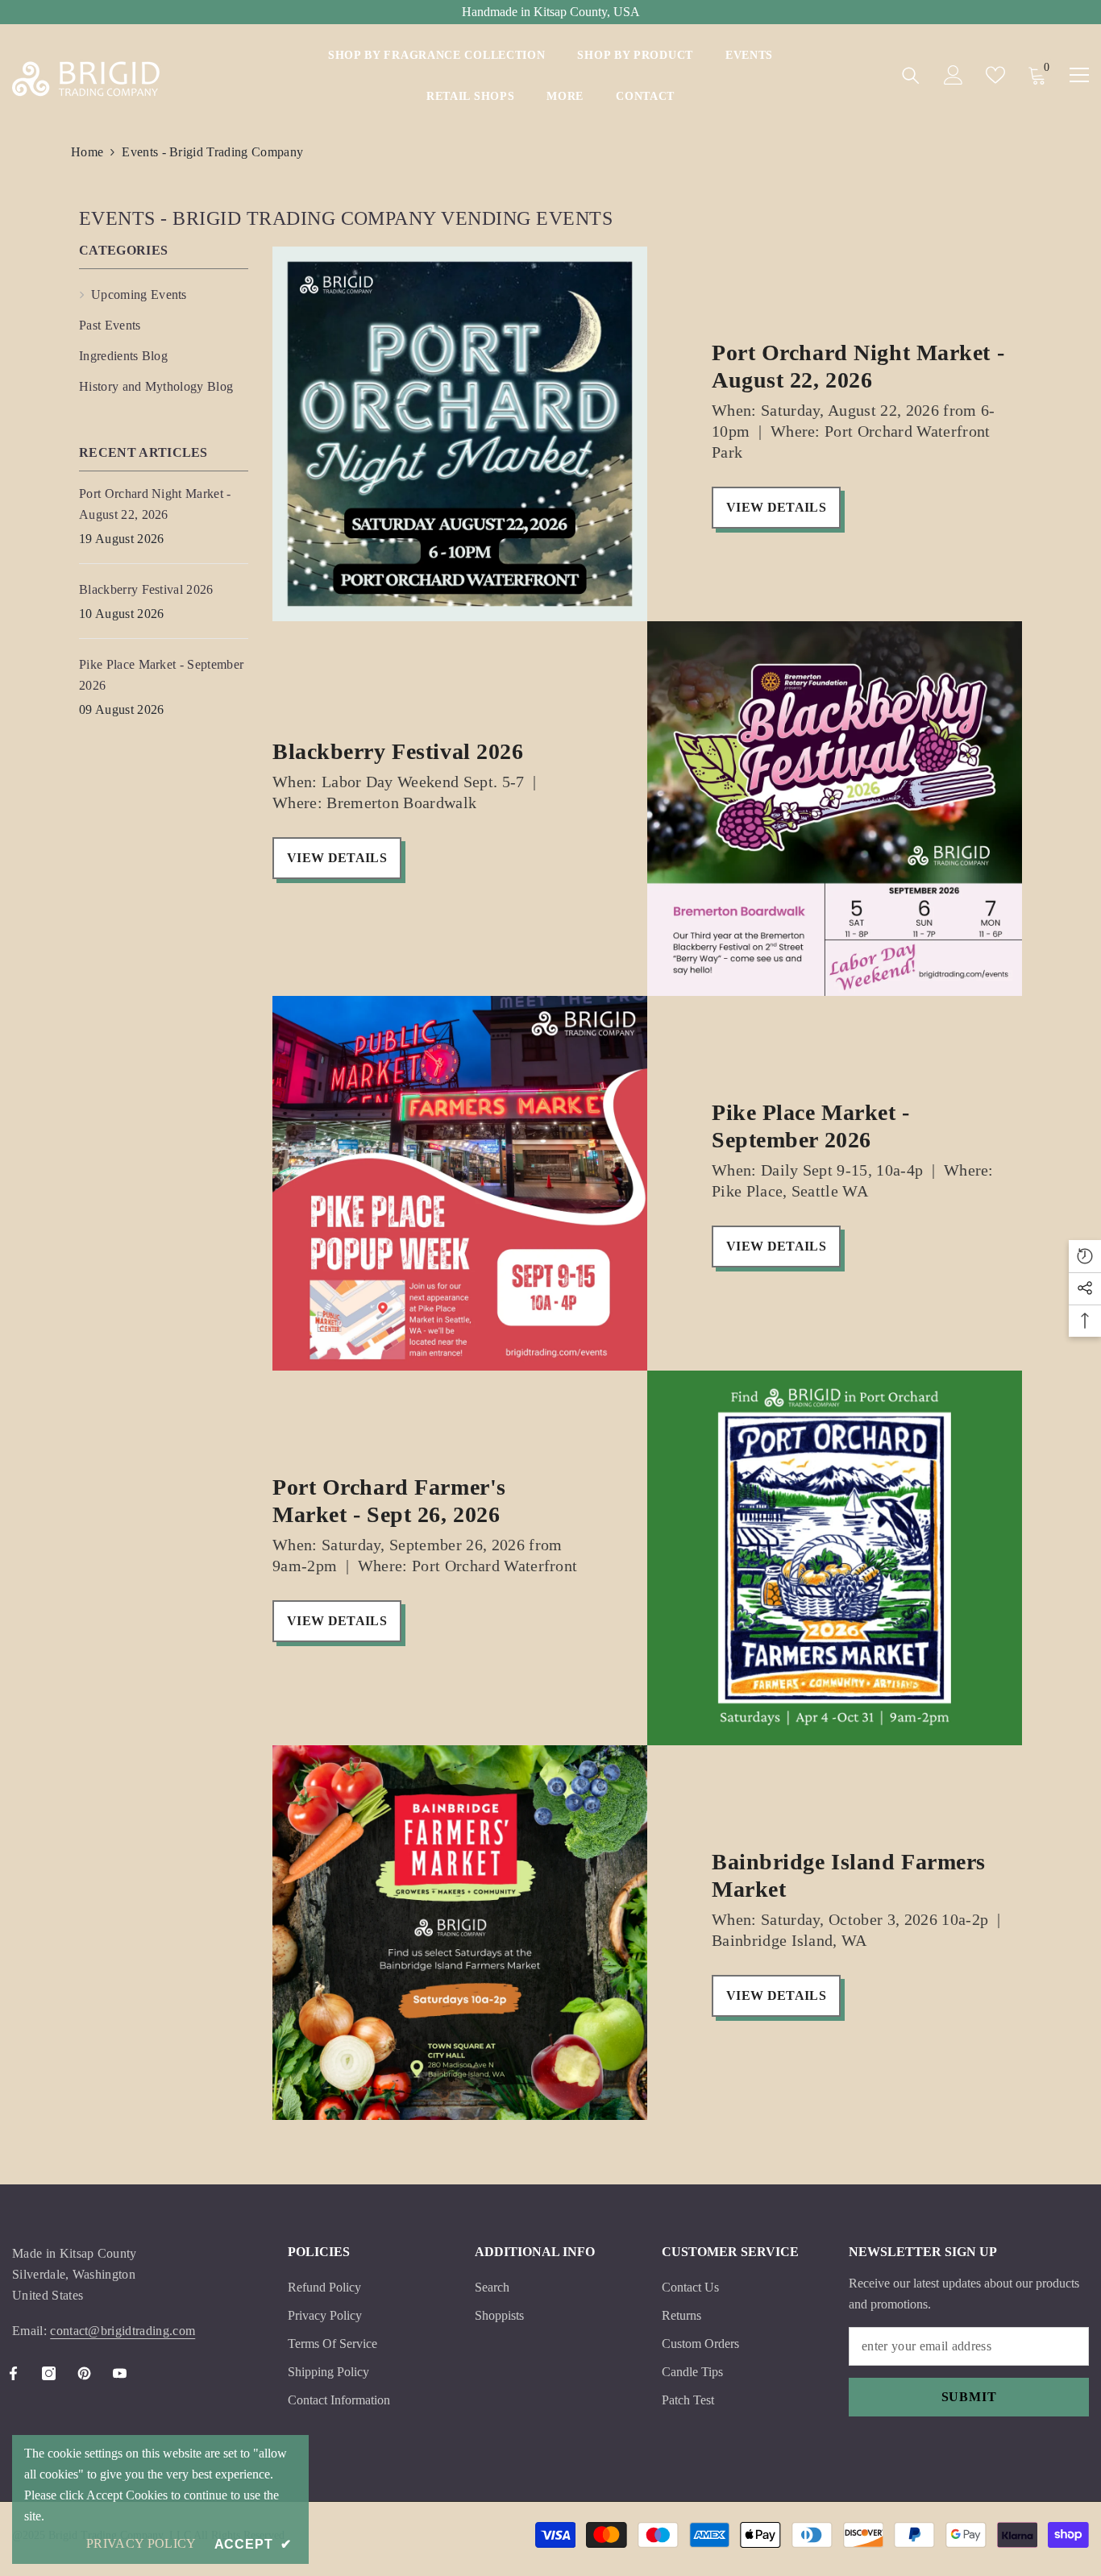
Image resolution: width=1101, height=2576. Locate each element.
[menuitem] (164, 295)
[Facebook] (13, 2373)
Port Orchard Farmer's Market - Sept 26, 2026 (389, 1501)
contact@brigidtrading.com (123, 2331)
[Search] (911, 75)
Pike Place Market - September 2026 (811, 1126)
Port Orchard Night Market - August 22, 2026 (858, 366)
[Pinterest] (84, 2373)
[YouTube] (120, 2373)
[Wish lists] (995, 75)
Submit (969, 2397)
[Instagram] (49, 2373)
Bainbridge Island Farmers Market (849, 1875)
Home (87, 152)
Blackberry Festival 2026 (398, 751)
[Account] (954, 75)
